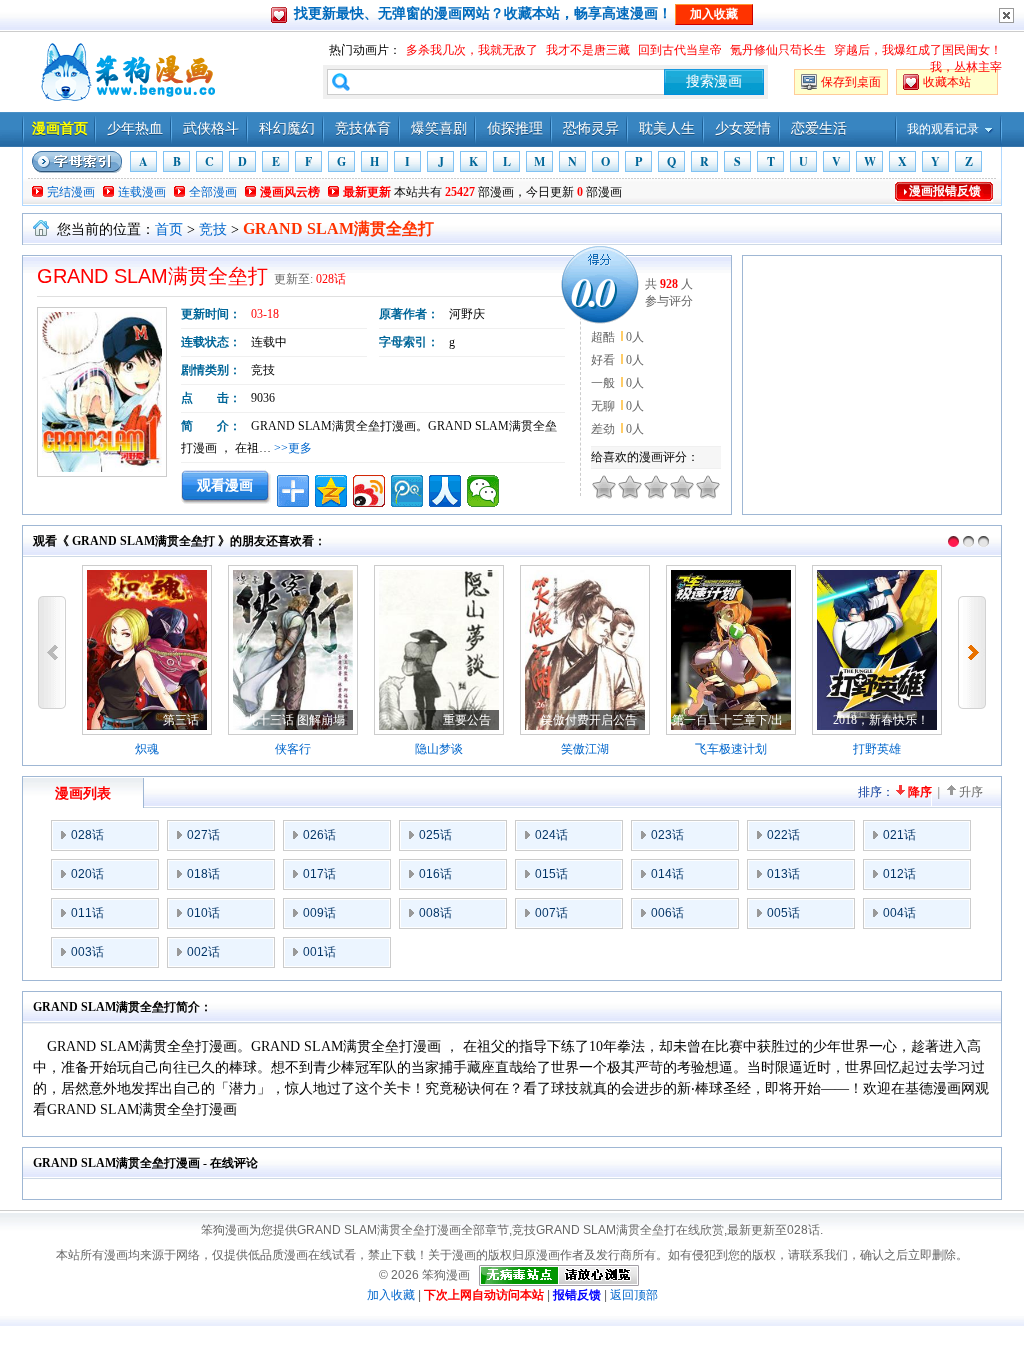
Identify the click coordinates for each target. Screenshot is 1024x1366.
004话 (899, 913)
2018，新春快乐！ (881, 720)
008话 (435, 913)
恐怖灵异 (591, 128)
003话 (87, 952)
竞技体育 (363, 128)
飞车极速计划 (731, 749)
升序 (971, 792)
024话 (551, 835)
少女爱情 (743, 128)
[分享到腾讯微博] (407, 491)
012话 (899, 874)
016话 (435, 874)
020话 (87, 874)
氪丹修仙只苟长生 (778, 50)
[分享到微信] (483, 491)
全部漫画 (213, 192)
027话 (203, 835)
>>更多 (293, 448)
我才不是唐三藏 (588, 50)
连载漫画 (142, 192)
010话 (203, 913)
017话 (319, 874)
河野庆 (467, 314)
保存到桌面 (851, 82)
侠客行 (293, 749)
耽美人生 (667, 128)
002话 (203, 952)
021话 (899, 835)
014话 (667, 874)
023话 (667, 835)
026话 (319, 835)
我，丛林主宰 (966, 67)
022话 (783, 835)
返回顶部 (634, 1295)
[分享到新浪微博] (369, 491)
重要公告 (467, 720)
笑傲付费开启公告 (589, 720)
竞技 (213, 229)
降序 (920, 792)
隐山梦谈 (439, 749)
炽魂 (147, 749)
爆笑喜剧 (439, 128)
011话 (87, 913)
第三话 (181, 720)
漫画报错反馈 (945, 191)
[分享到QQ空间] (331, 491)
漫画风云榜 (290, 192)
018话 (203, 874)
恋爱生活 (819, 128)
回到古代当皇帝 (680, 50)
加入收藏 (391, 1295)
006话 (667, 913)
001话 (319, 952)
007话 (551, 913)
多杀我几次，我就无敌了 (472, 50)
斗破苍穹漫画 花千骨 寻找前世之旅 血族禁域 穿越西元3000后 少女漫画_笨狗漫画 (126, 72)
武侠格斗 (211, 128)
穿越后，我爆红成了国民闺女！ (918, 50)
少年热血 (135, 128)
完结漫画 (71, 192)
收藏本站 (947, 82)
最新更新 (367, 192)
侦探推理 (515, 128)
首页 (169, 229)
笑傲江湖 (585, 749)
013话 (783, 874)
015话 (551, 874)
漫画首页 (60, 128)
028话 (331, 279)
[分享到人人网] (445, 491)
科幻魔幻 (287, 128)
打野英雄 (877, 749)
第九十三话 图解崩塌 (289, 720)
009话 (319, 913)
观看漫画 (225, 485)
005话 (783, 913)
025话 (435, 835)
